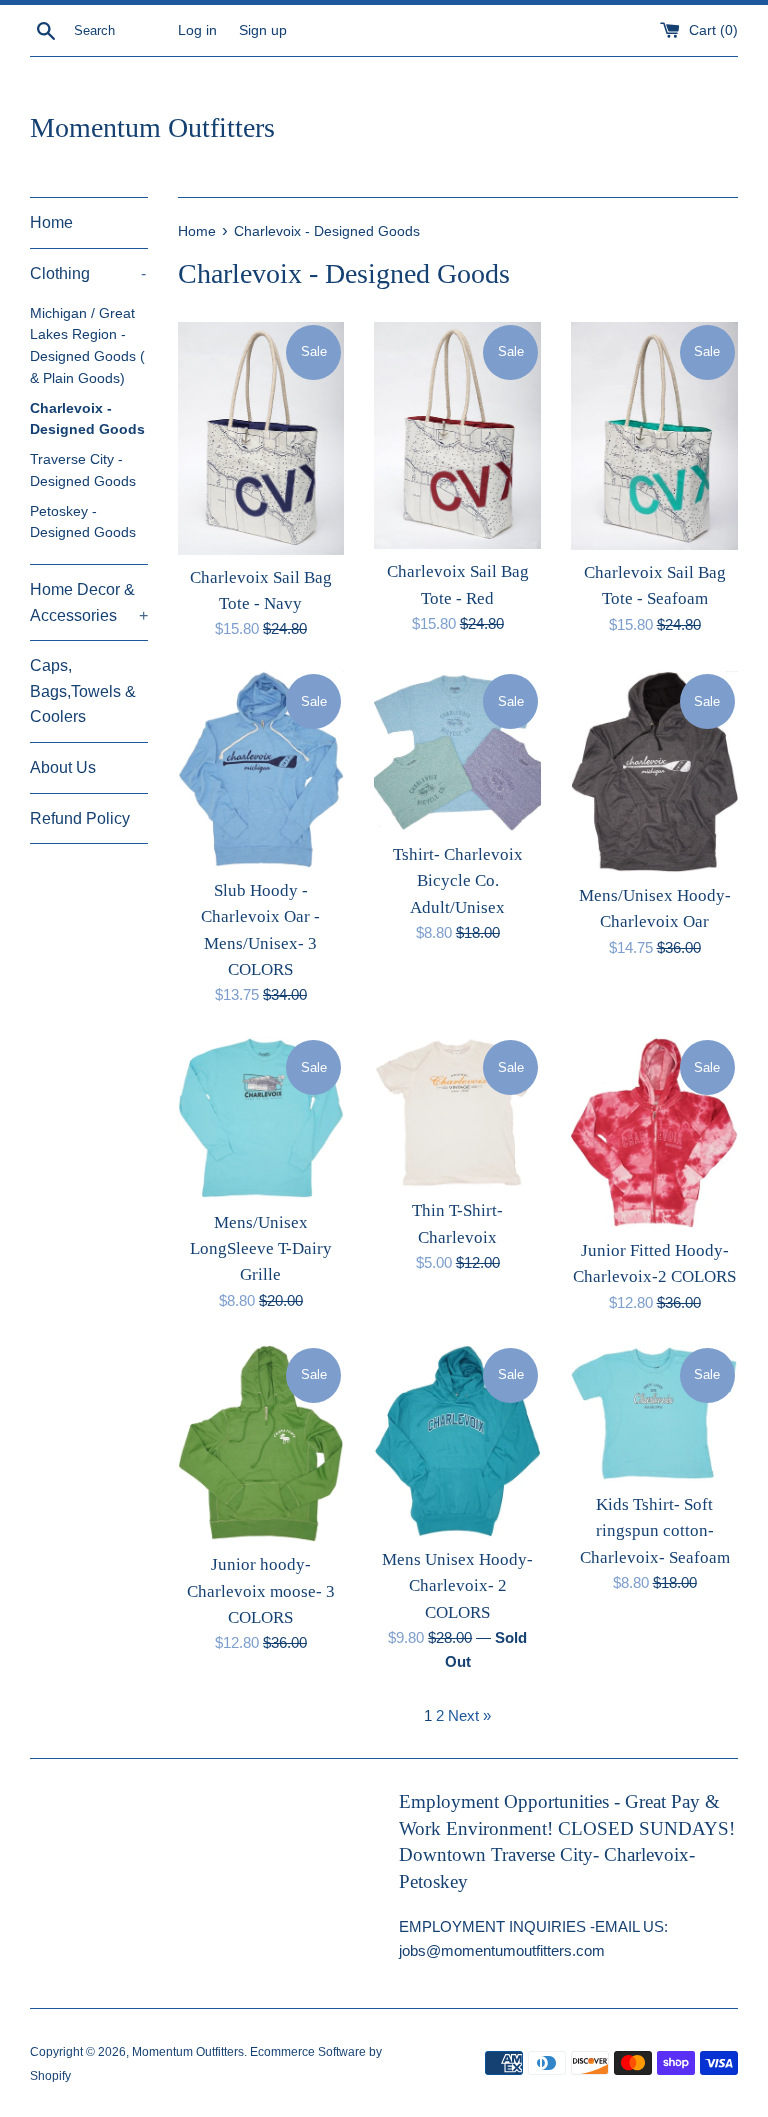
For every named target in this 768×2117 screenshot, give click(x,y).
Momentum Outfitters (152, 127)
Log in (197, 30)
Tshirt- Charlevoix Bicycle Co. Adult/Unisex (458, 881)
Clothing (88, 273)
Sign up (263, 30)
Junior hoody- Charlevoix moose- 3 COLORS (261, 1591)
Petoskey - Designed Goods (83, 522)
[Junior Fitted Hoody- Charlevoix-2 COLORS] (654, 1132)
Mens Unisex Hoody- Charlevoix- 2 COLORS (457, 1586)
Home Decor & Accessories (89, 602)
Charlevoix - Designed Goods (87, 419)
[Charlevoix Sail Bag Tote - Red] (457, 436)
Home (51, 222)
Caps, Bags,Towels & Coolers (83, 691)
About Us (63, 767)
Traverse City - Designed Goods (83, 470)
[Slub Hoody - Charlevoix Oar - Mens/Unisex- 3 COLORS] (261, 769)
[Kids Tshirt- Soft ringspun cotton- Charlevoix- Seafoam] (654, 1413)
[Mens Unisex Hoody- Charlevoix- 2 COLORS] (457, 1441)
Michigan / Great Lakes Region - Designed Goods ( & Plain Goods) (87, 346)
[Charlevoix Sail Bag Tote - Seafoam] (654, 436)
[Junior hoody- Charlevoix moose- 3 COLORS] (261, 1444)
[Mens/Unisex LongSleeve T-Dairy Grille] (261, 1118)
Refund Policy (80, 818)
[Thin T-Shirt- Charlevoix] (457, 1112)
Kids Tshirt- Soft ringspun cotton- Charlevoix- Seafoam (655, 1531)
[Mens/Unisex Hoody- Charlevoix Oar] (654, 772)
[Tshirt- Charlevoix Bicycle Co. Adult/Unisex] (457, 751)
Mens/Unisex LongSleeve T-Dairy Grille (261, 1249)
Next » (469, 1715)
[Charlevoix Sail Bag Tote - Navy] (261, 438)
